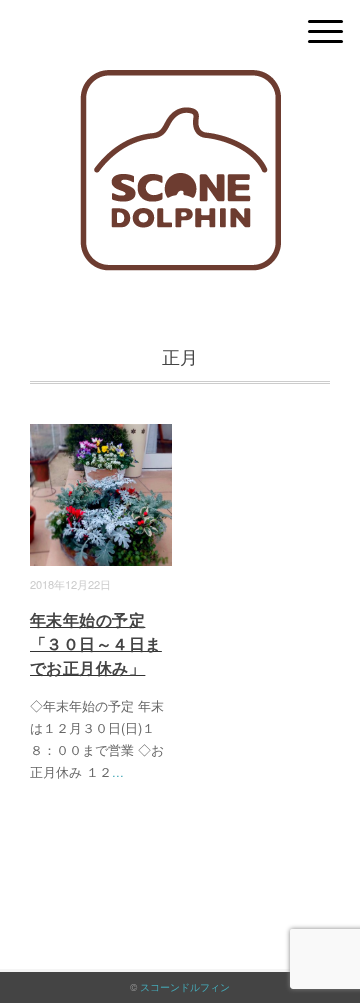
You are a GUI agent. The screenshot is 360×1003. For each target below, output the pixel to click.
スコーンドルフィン (185, 987)
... (118, 771)
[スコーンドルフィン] (180, 84)
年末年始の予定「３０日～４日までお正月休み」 (96, 643)
